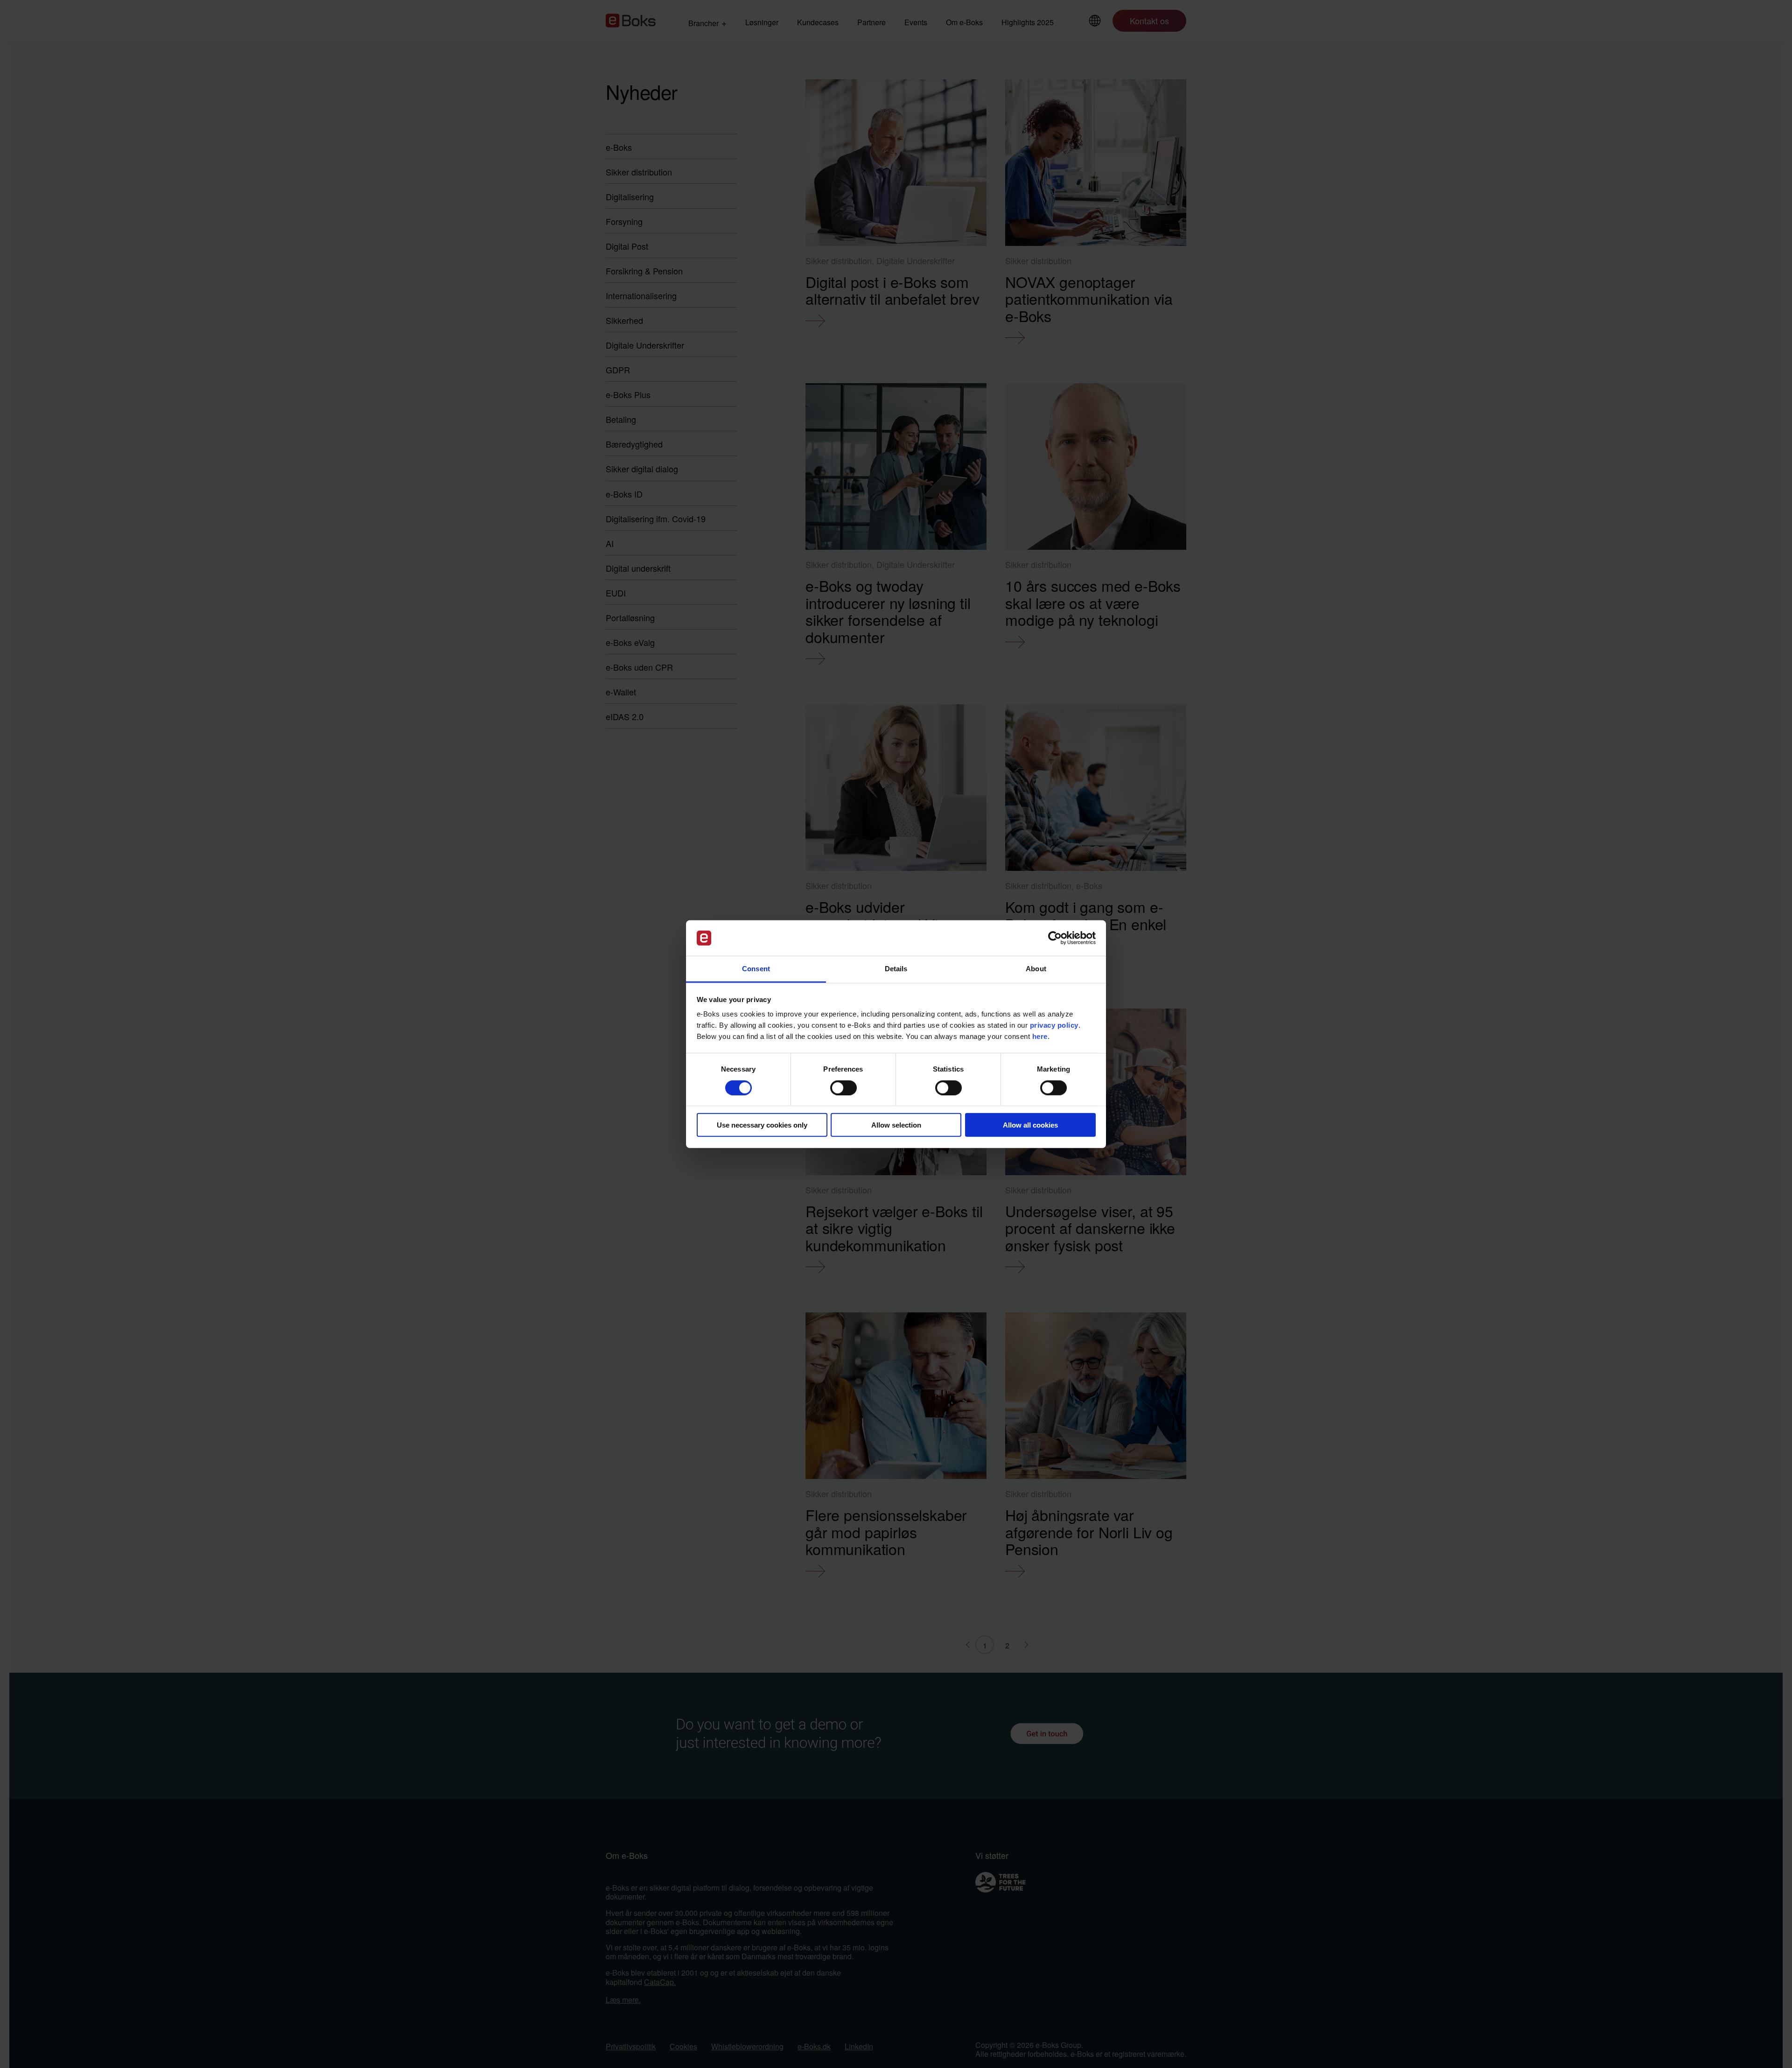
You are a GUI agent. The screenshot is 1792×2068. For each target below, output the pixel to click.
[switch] (843, 1087)
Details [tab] (896, 969)
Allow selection (896, 1125)
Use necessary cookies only (762, 1125)
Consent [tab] (756, 969)
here (1040, 1036)
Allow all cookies (1030, 1125)
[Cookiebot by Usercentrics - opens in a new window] (1055, 938)
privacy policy (1054, 1025)
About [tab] (1036, 969)
